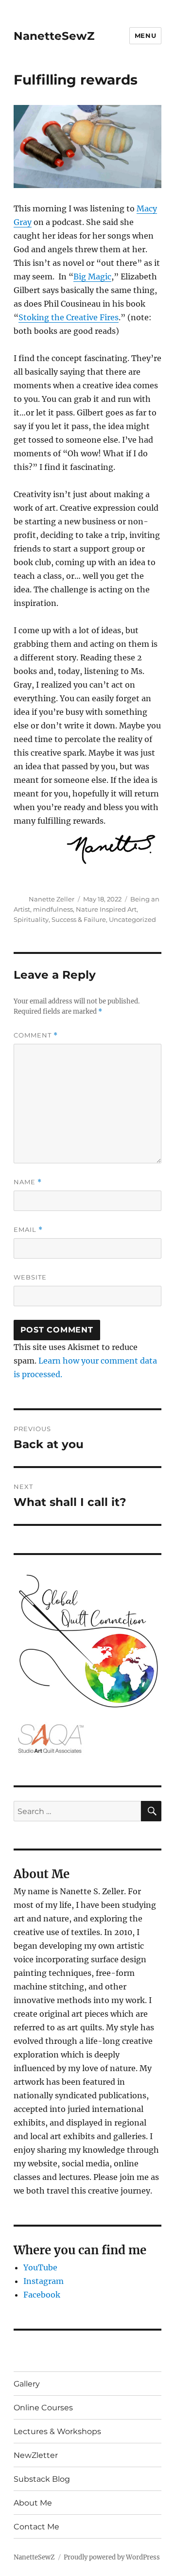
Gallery (27, 2384)
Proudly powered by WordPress (112, 2557)
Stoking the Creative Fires (69, 317)
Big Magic (92, 277)
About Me (33, 2503)
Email (28, 1230)
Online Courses (43, 2408)
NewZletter (36, 2455)
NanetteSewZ (54, 36)
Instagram (44, 2281)
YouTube (40, 2267)
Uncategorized (132, 919)
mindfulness (53, 909)
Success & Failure (79, 919)
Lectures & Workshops (57, 2431)
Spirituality (31, 919)
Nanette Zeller (52, 899)
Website (30, 1277)
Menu (145, 35)
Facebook (42, 2295)
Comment (36, 1035)
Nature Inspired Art (106, 909)
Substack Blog (42, 2479)
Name (28, 1182)
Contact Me (36, 2527)
